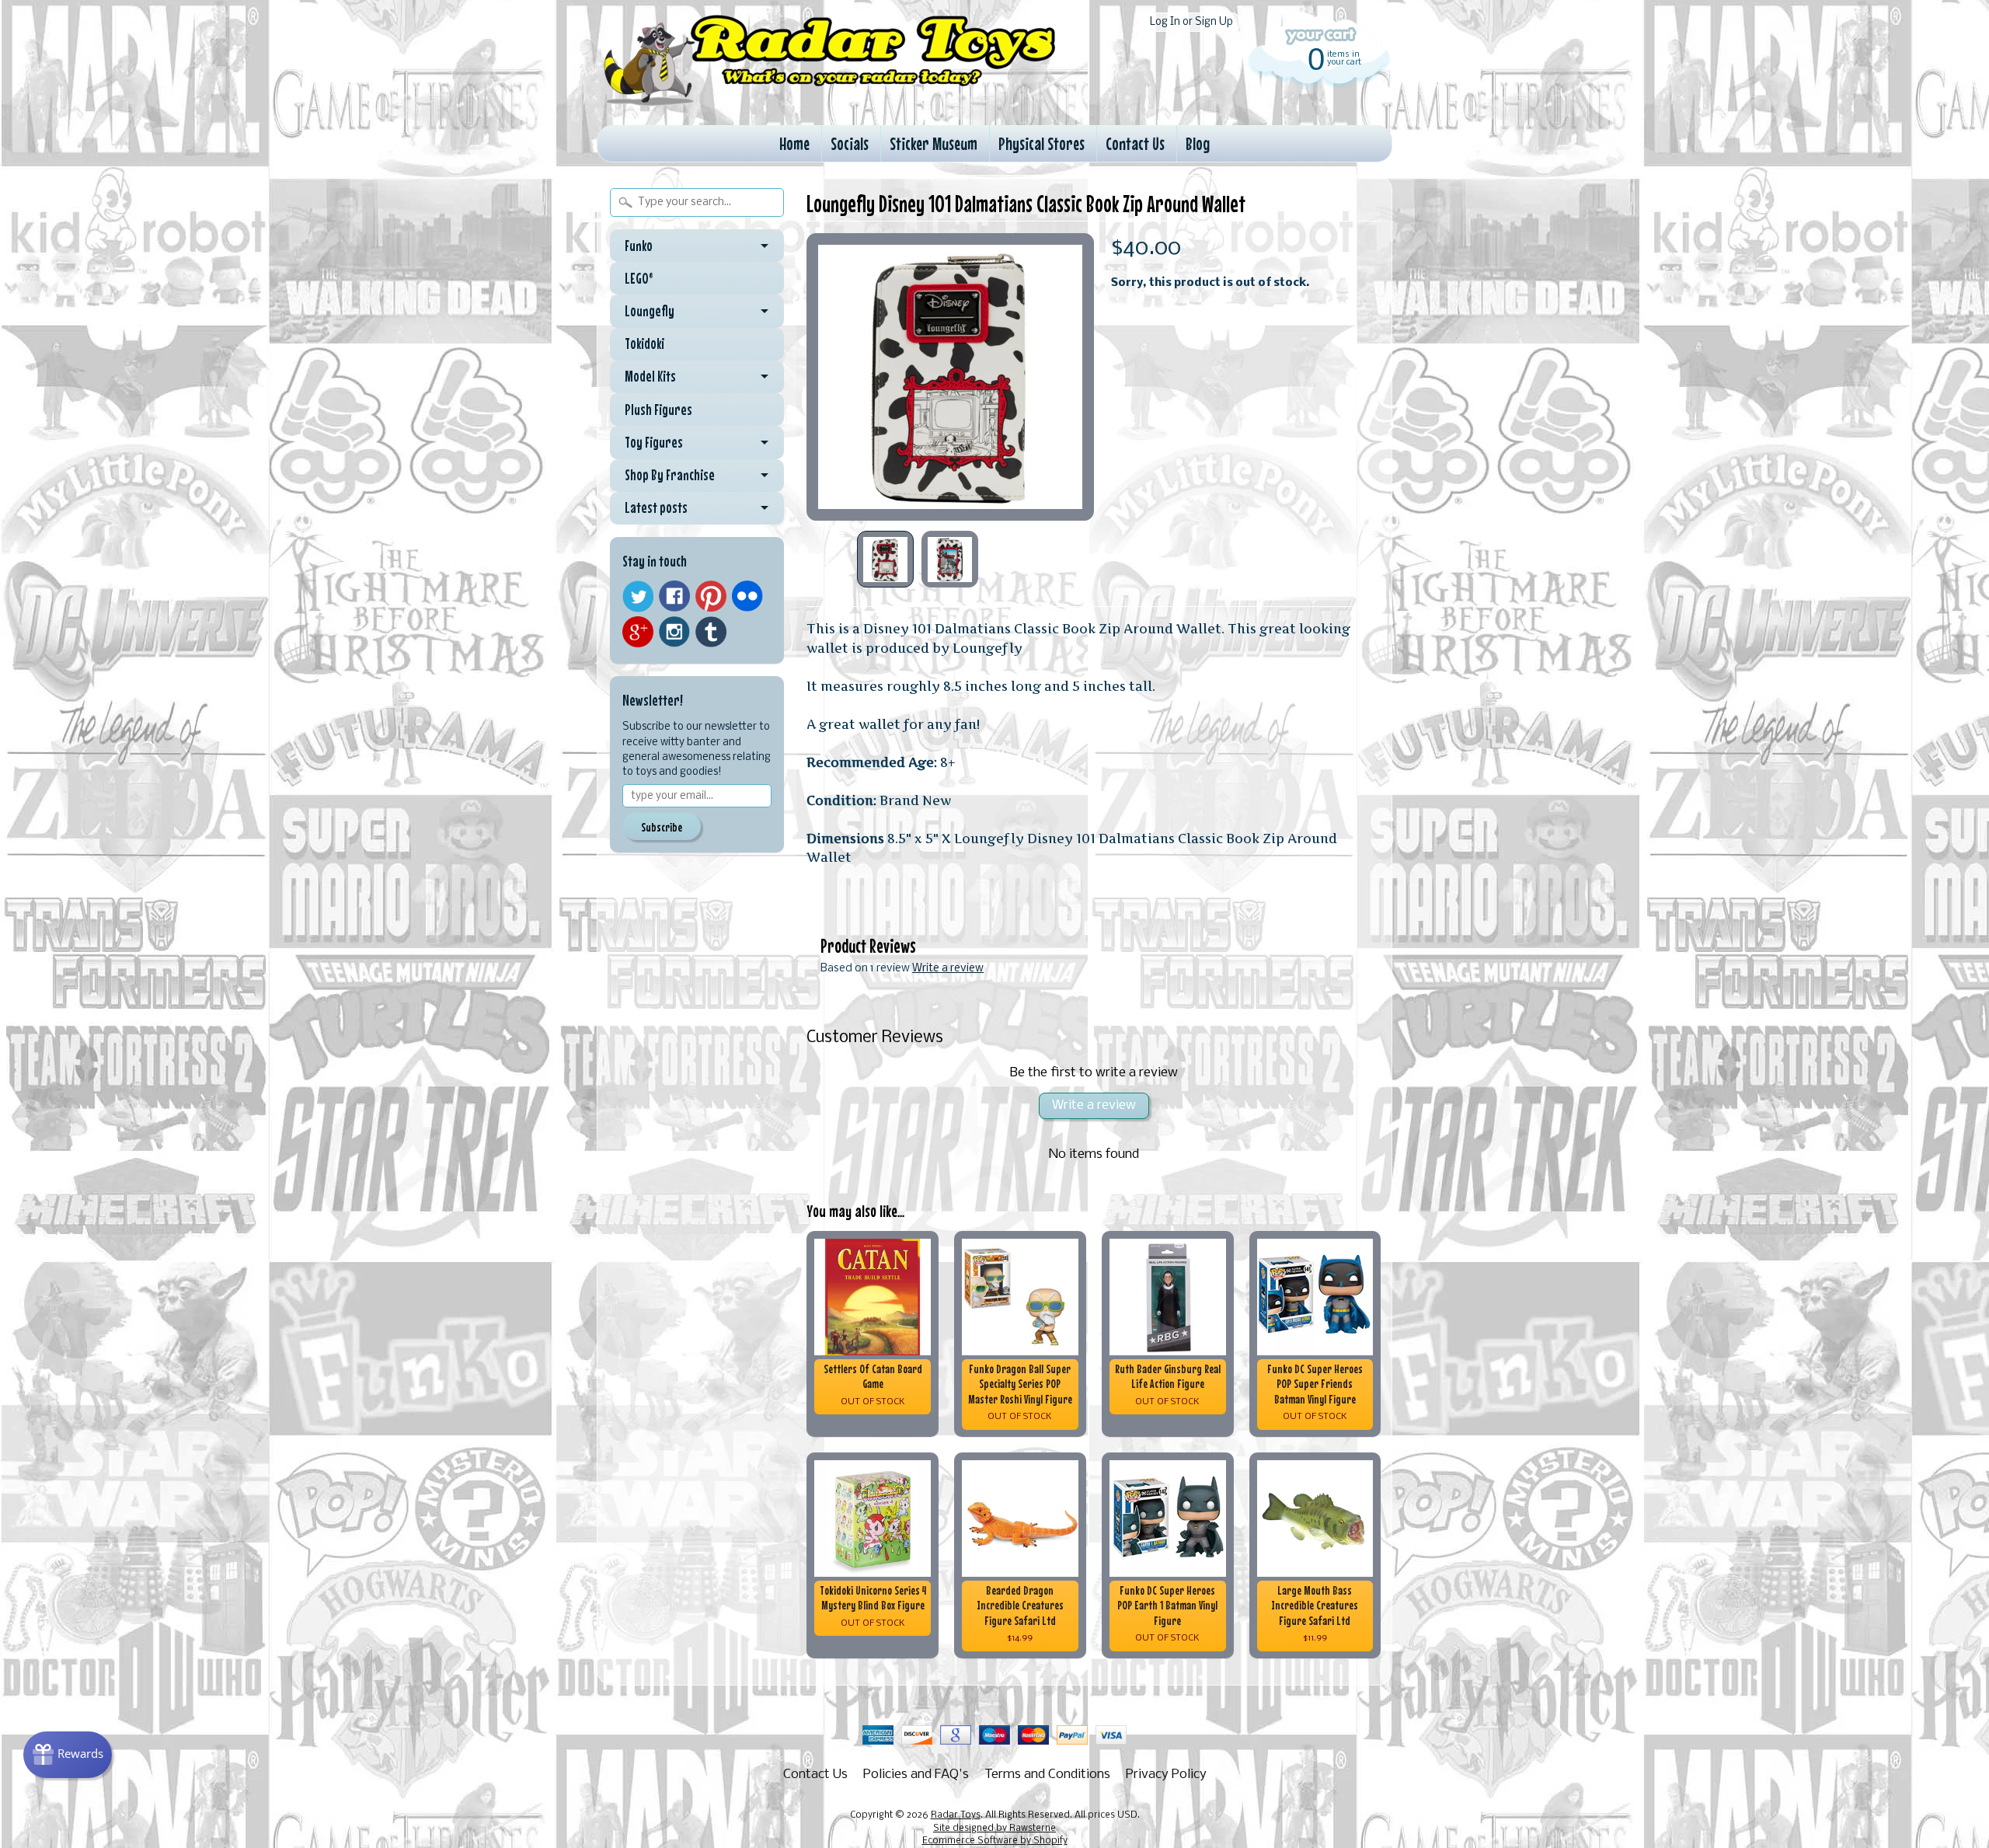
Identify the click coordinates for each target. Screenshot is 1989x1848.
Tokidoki (644, 343)
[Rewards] (68, 1755)
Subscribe (662, 827)
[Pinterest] (711, 596)
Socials (850, 143)
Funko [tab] (639, 246)
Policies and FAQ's (916, 1775)
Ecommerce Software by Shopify (995, 1841)
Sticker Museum (934, 143)
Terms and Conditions (1047, 1775)
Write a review (948, 969)
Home (794, 143)
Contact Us (1135, 143)
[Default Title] (950, 377)
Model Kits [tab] (650, 376)
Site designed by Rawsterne (994, 1829)
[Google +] (638, 632)
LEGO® (639, 278)
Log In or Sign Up (1191, 22)
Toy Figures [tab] (654, 442)
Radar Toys (956, 1815)
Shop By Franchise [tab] (670, 475)
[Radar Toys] (830, 102)
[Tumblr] (711, 632)
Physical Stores (1042, 143)
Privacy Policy (1166, 1775)
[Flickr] (747, 596)
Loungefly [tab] (650, 311)
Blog (1198, 143)
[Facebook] (674, 596)
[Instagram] (674, 632)
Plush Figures (658, 410)
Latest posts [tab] (656, 507)
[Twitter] (638, 596)
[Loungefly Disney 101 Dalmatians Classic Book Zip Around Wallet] (885, 559)
